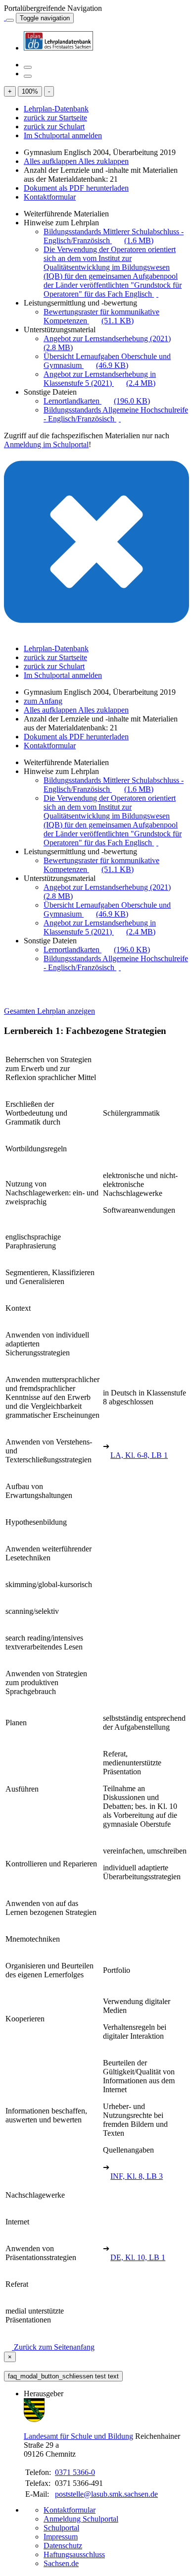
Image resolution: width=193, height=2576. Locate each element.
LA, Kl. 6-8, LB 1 (139, 1455)
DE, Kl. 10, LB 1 (138, 2257)
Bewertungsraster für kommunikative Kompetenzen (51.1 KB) (101, 316)
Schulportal (61, 2528)
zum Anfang (43, 701)
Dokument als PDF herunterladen (76, 188)
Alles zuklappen (103, 161)
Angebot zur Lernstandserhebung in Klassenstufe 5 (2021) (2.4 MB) (100, 379)
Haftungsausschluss (74, 2554)
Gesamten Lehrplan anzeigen (49, 1011)
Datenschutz (63, 2546)
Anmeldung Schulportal (81, 2519)
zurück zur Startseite (55, 118)
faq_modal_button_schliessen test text (63, 2376)
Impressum (61, 2537)
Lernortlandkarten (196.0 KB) (97, 401)
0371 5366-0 (75, 2472)
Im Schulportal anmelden (63, 135)
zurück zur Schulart (54, 127)
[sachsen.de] (5, 18)
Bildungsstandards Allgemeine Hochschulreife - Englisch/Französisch (116, 414)
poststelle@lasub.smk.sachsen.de (106, 2494)
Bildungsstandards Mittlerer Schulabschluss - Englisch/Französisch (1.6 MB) (114, 236)
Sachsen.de (61, 2563)
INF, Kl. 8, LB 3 (137, 2176)
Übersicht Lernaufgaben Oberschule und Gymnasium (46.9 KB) (107, 361)
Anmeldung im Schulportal (46, 444)
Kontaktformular (50, 197)
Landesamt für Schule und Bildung (78, 2436)
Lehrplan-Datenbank (56, 109)
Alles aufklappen (51, 161)
